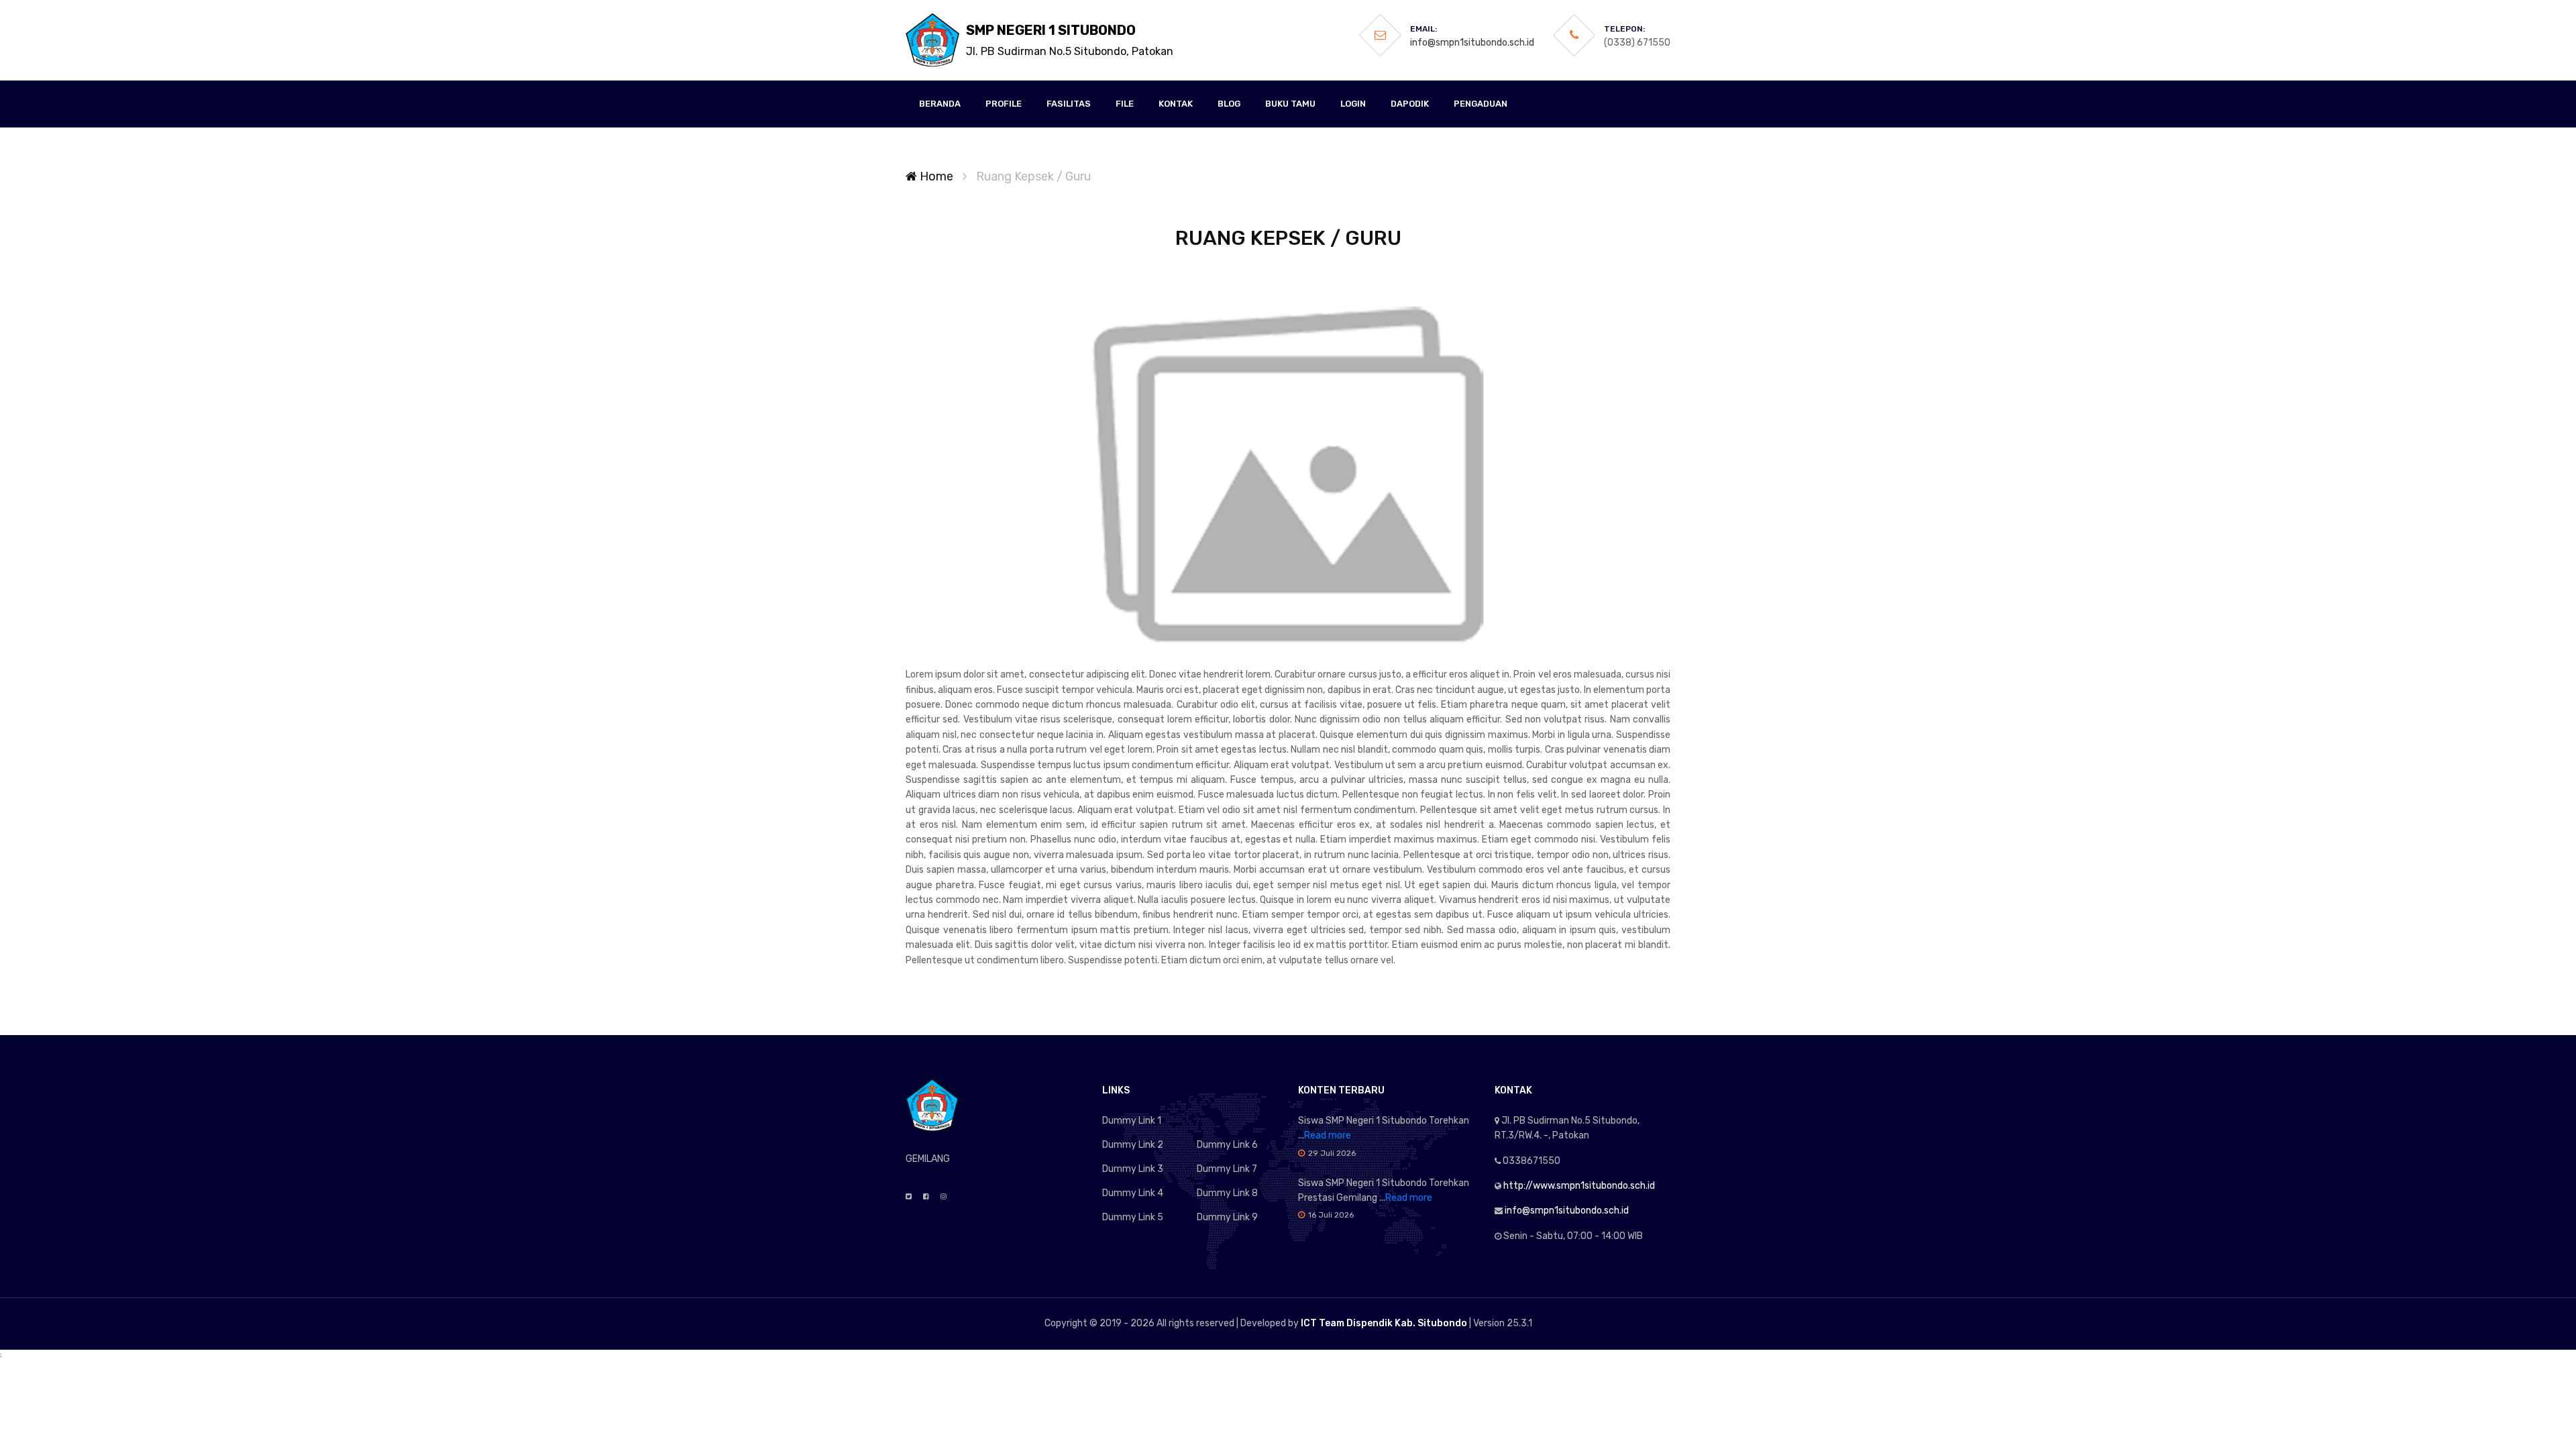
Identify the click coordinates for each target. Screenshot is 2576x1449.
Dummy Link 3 (1133, 1169)
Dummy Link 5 (1133, 1217)
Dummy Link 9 (1227, 1217)
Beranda (940, 104)
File (1125, 104)
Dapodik (1410, 104)
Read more (1328, 1135)
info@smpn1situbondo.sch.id (1472, 43)
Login (1353, 104)
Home (935, 176)
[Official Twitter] (909, 1197)
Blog (1229, 104)
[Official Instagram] (944, 1197)
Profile (1004, 104)
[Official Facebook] (926, 1197)
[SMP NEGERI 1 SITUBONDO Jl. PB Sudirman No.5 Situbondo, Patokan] (932, 40)
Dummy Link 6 (1227, 1145)
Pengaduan (1481, 104)
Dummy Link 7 (1227, 1169)
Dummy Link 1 (1132, 1121)
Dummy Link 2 (1133, 1145)
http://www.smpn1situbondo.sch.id (1579, 1186)
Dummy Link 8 (1227, 1193)
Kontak (1176, 104)
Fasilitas (1069, 104)
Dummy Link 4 (1133, 1193)
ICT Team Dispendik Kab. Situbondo (1384, 1323)
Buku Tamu (1290, 104)
